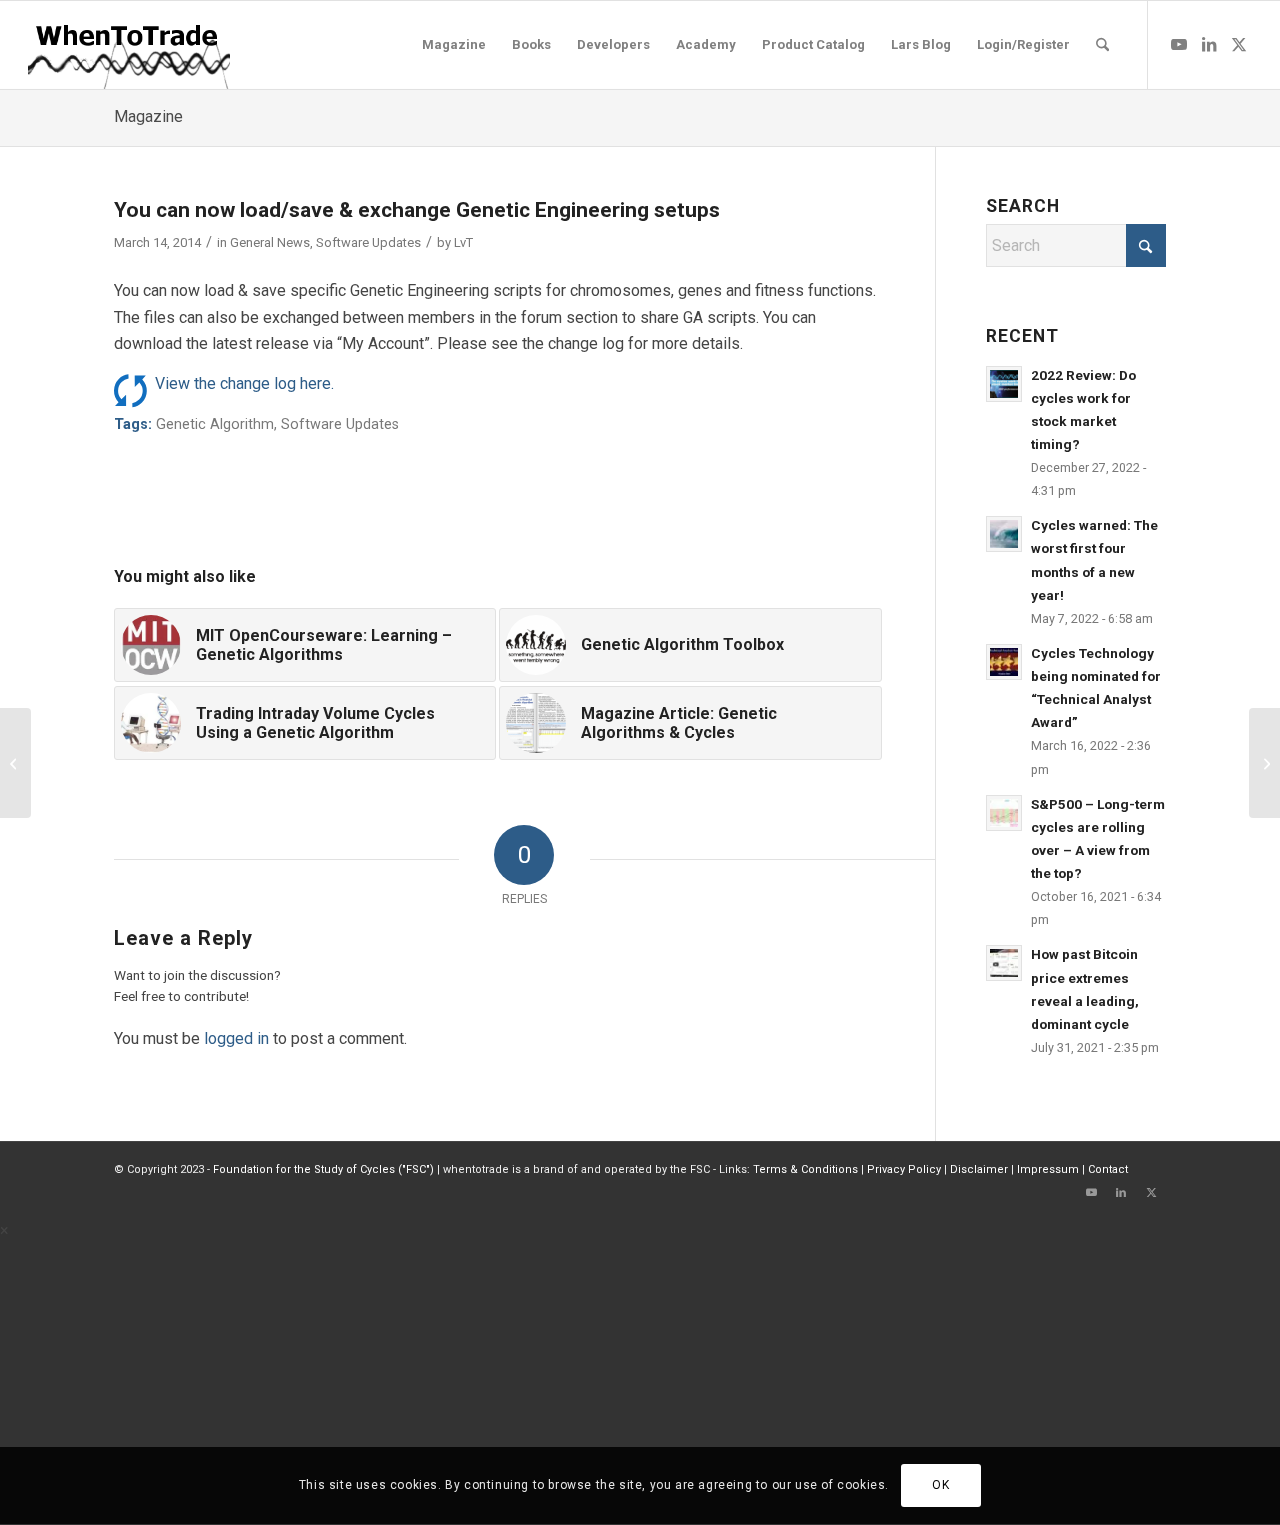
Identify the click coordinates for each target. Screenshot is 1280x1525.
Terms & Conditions (805, 1169)
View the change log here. (244, 383)
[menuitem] (454, 45)
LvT (463, 242)
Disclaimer (979, 1169)
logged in (236, 1038)
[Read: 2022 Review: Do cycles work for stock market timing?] (1004, 384)
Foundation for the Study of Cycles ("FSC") (323, 1169)
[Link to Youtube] (1179, 44)
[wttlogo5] (128, 45)
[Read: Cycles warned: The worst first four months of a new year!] (1004, 534)
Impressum (1048, 1169)
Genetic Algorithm (215, 424)
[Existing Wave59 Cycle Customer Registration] (15, 763)
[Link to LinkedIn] (1209, 44)
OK (940, 1486)
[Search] (1102, 45)
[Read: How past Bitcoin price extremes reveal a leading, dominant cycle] (1004, 963)
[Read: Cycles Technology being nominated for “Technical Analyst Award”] (1004, 662)
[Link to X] (1239, 44)
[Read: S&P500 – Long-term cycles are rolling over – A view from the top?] (1004, 813)
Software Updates (368, 242)
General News (270, 242)
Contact (1108, 1169)
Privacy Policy (904, 1169)
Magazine (148, 116)
